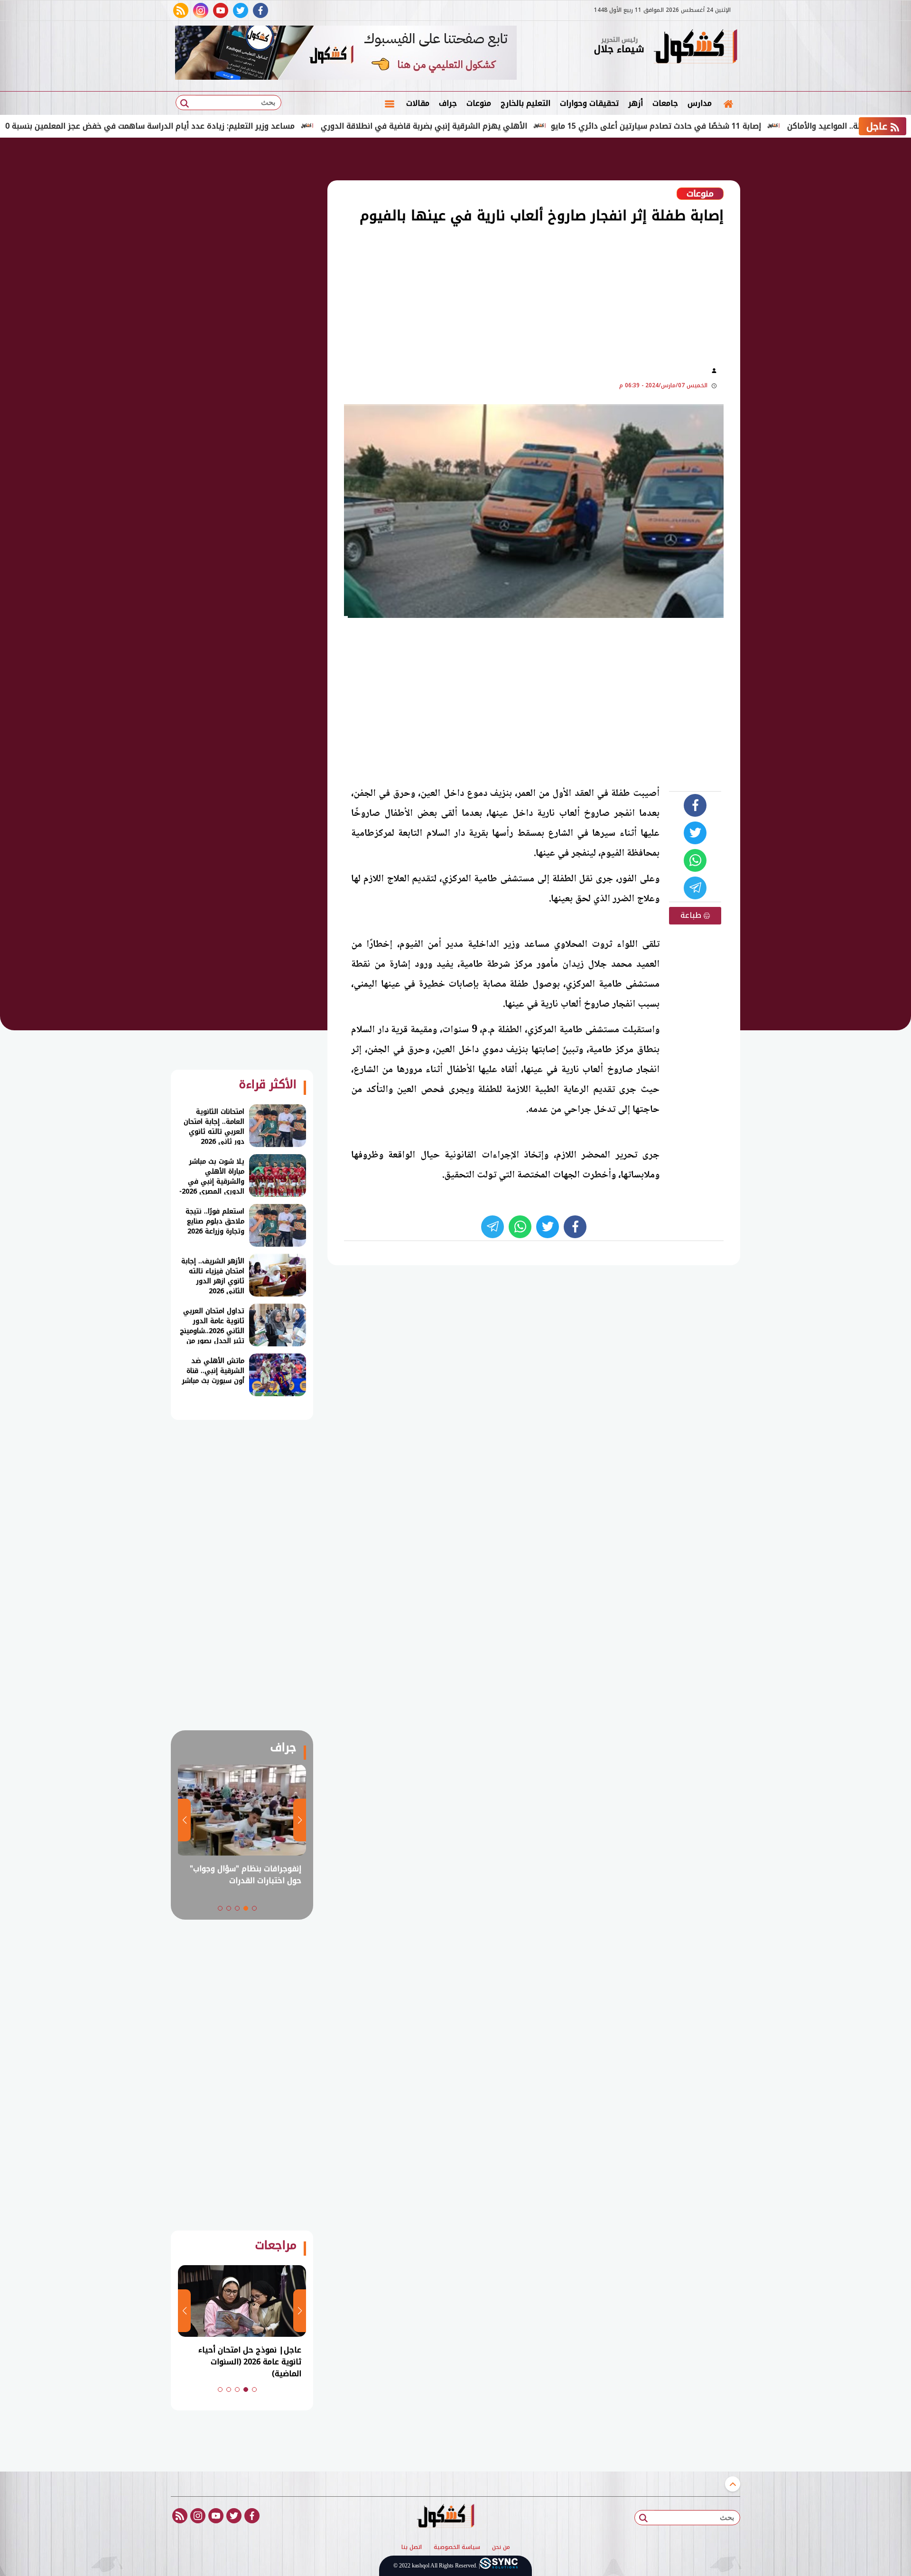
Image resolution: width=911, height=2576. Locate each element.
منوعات (479, 103)
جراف (448, 103)
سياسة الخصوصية (457, 2548)
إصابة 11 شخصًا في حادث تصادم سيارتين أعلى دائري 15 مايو (732, 126)
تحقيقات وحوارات (589, 103)
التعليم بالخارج (525, 103)
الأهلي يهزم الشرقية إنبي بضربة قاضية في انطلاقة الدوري (500, 126)
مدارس (700, 103)
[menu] (390, 103)
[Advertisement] (788, 294)
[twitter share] (695, 833)
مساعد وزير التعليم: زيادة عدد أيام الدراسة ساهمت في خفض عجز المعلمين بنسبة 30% (221, 126)
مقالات (418, 103)
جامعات (665, 103)
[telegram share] (695, 888)
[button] (254, 1908)
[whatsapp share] (695, 860)
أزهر (636, 103)
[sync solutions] (499, 2566)
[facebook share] (695, 805)
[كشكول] (695, 47)
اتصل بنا (412, 2548)
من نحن (501, 2548)
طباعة (692, 915)
